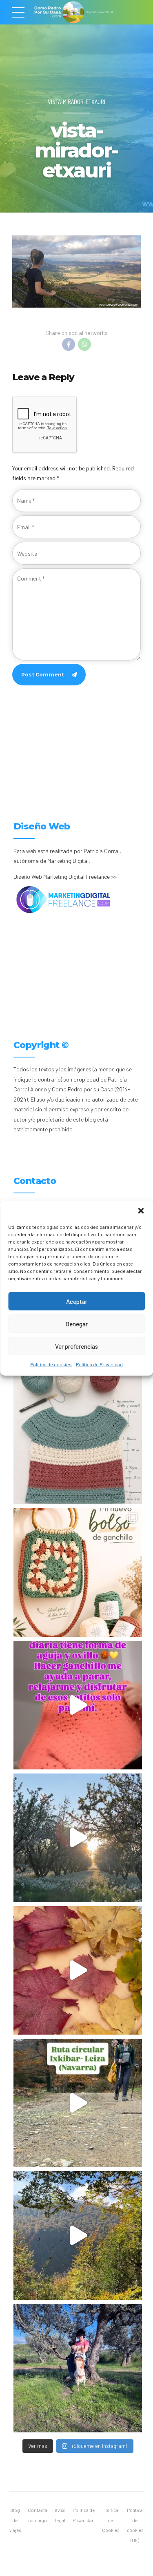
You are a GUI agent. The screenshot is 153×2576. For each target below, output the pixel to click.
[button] (141, 1211)
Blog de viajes (15, 2520)
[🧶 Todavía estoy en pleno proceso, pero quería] (78, 1440)
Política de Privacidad (99, 1364)
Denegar (76, 1323)
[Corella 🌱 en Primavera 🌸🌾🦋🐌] (78, 1838)
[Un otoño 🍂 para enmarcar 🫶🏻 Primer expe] (78, 1970)
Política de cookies (51, 1364)
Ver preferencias (76, 1346)
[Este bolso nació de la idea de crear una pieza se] (78, 1573)
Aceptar (77, 1301)
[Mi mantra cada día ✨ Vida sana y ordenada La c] (78, 2368)
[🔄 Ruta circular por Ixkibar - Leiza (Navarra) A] (78, 2103)
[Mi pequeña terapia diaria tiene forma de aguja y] (78, 1705)
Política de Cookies (111, 2520)
